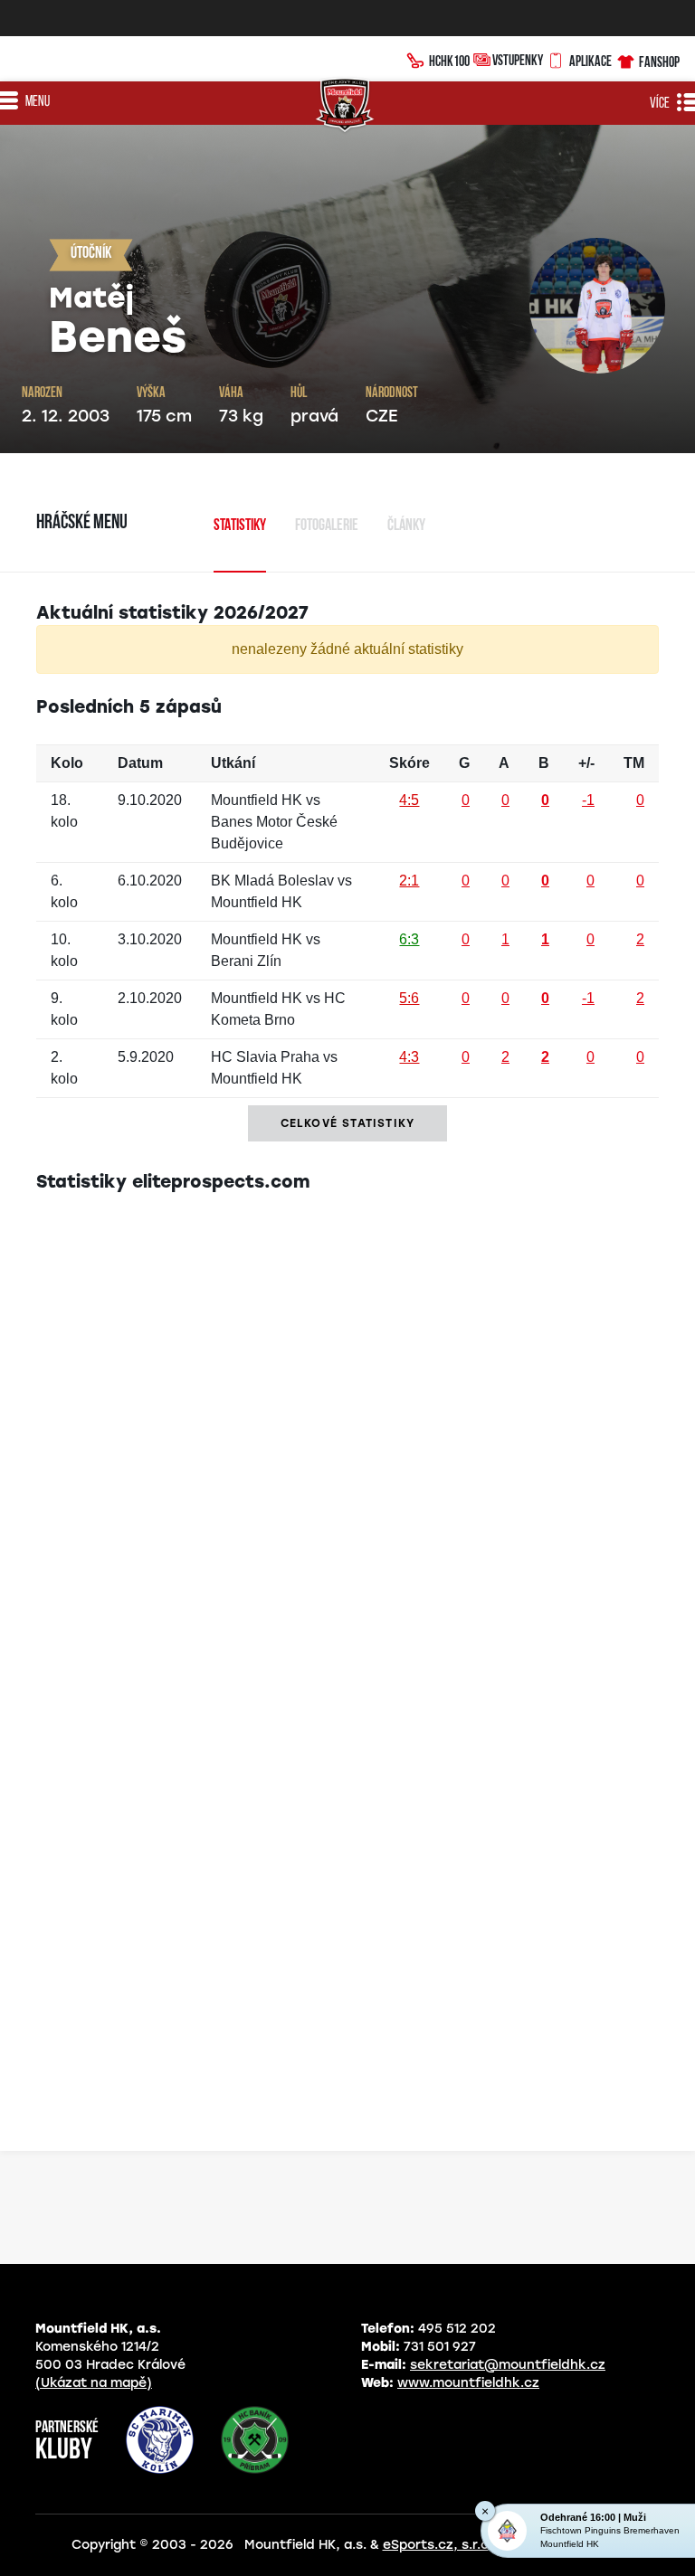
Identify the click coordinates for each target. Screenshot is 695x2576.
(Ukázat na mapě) (94, 2383)
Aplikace (590, 61)
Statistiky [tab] (240, 526)
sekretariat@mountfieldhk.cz (508, 2365)
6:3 (409, 939)
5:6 (409, 998)
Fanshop (659, 62)
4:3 (409, 1057)
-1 (588, 800)
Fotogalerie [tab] (327, 526)
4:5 (409, 800)
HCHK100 (449, 61)
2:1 (409, 881)
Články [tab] (406, 526)
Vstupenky (518, 60)
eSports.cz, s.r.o (436, 2545)
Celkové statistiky (348, 1123)
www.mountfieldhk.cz (468, 2383)
